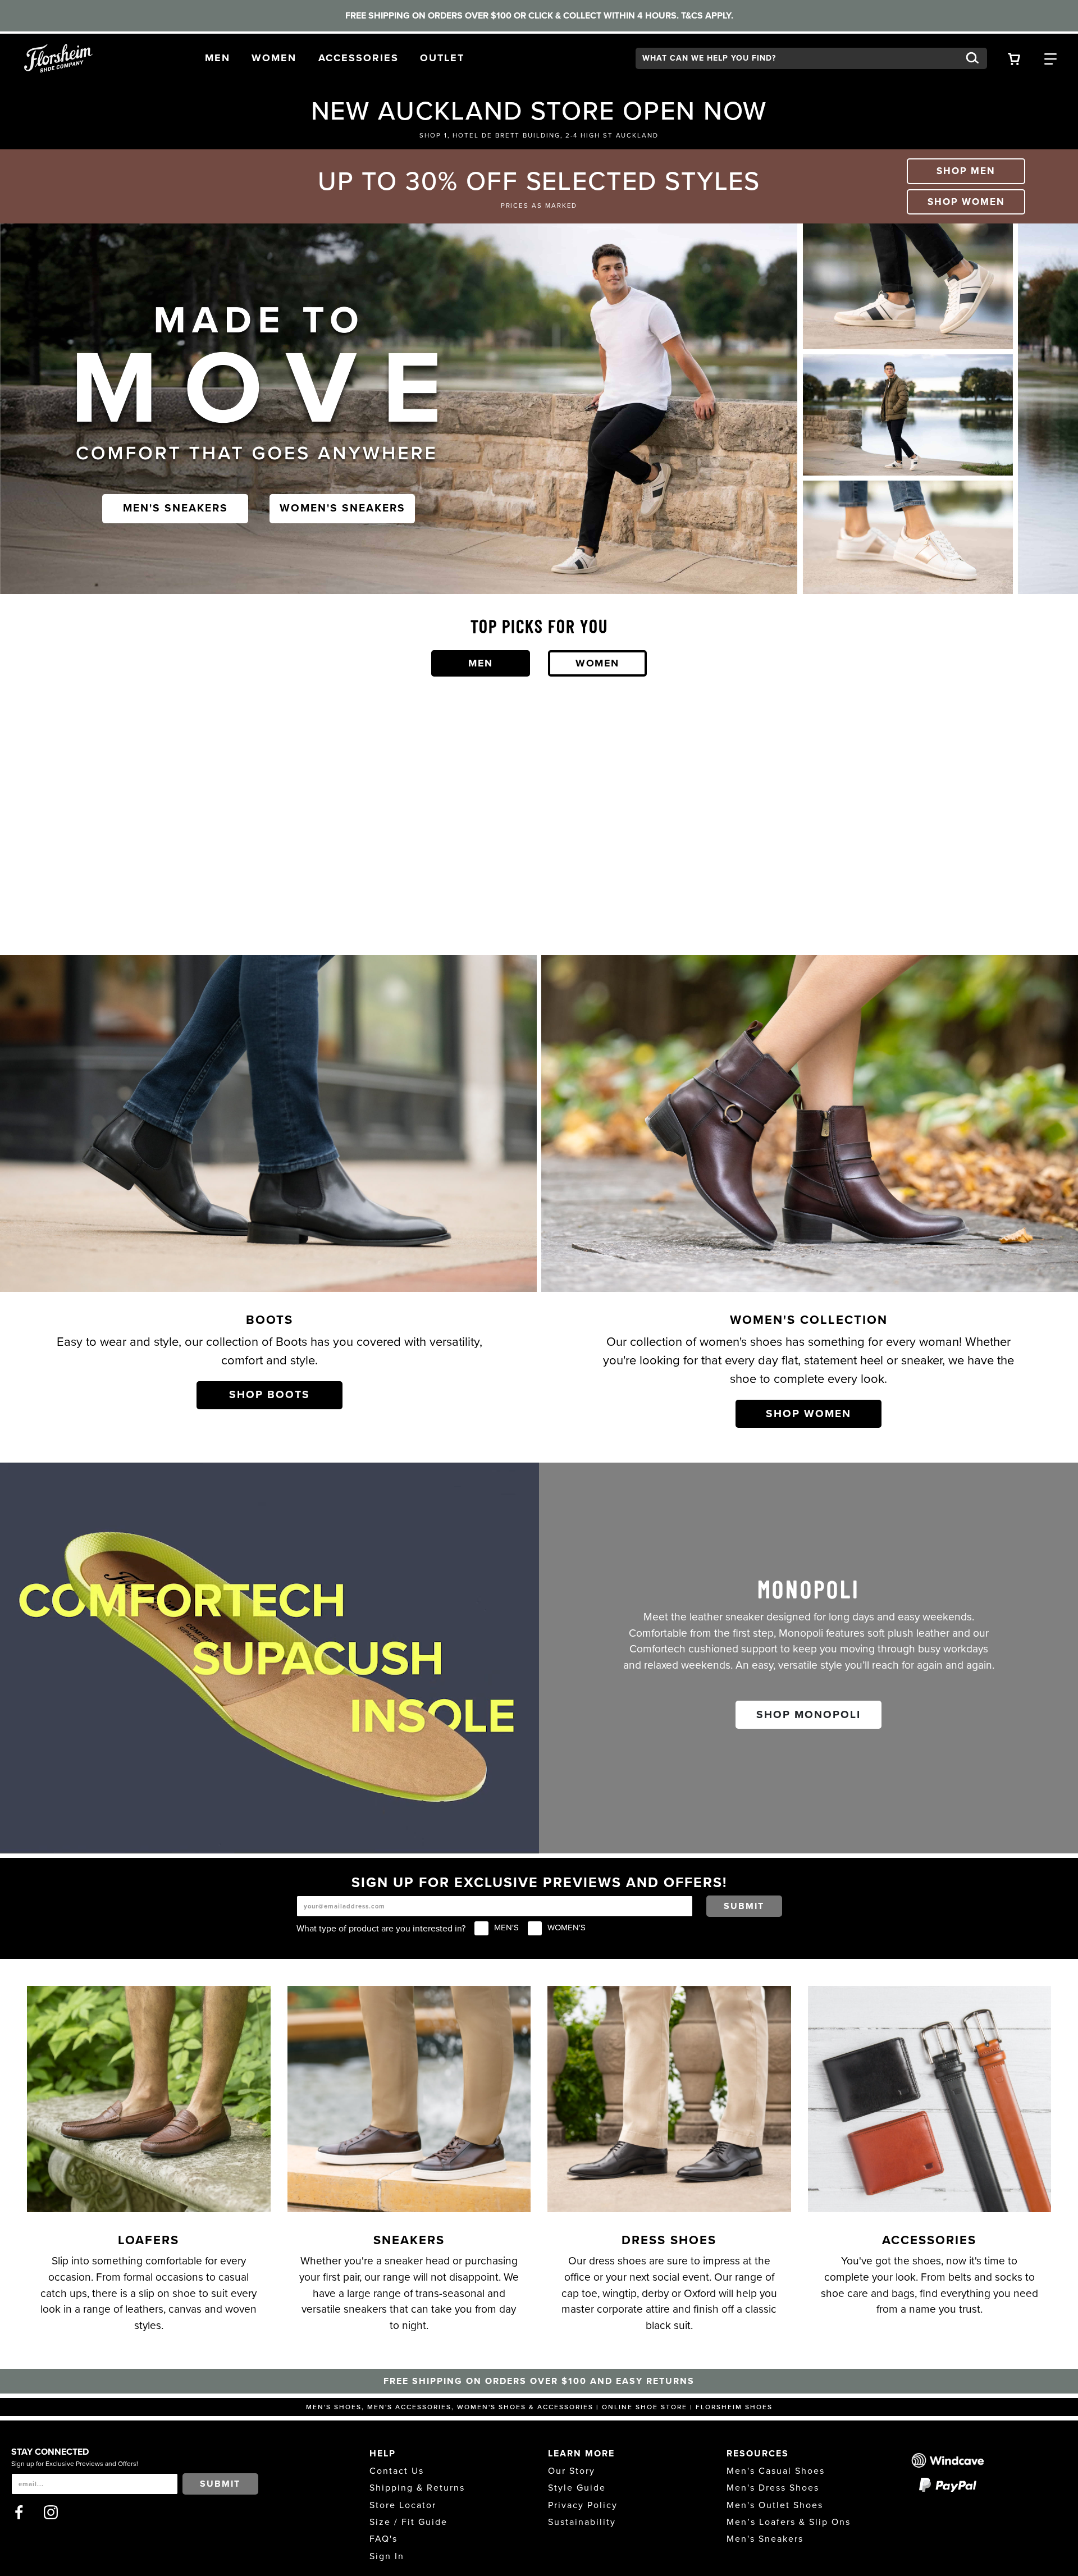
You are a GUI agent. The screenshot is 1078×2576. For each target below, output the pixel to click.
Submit (744, 1906)
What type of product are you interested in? (381, 1929)
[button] (218, 58)
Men (481, 663)
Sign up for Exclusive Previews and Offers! (75, 2464)
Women (597, 663)
